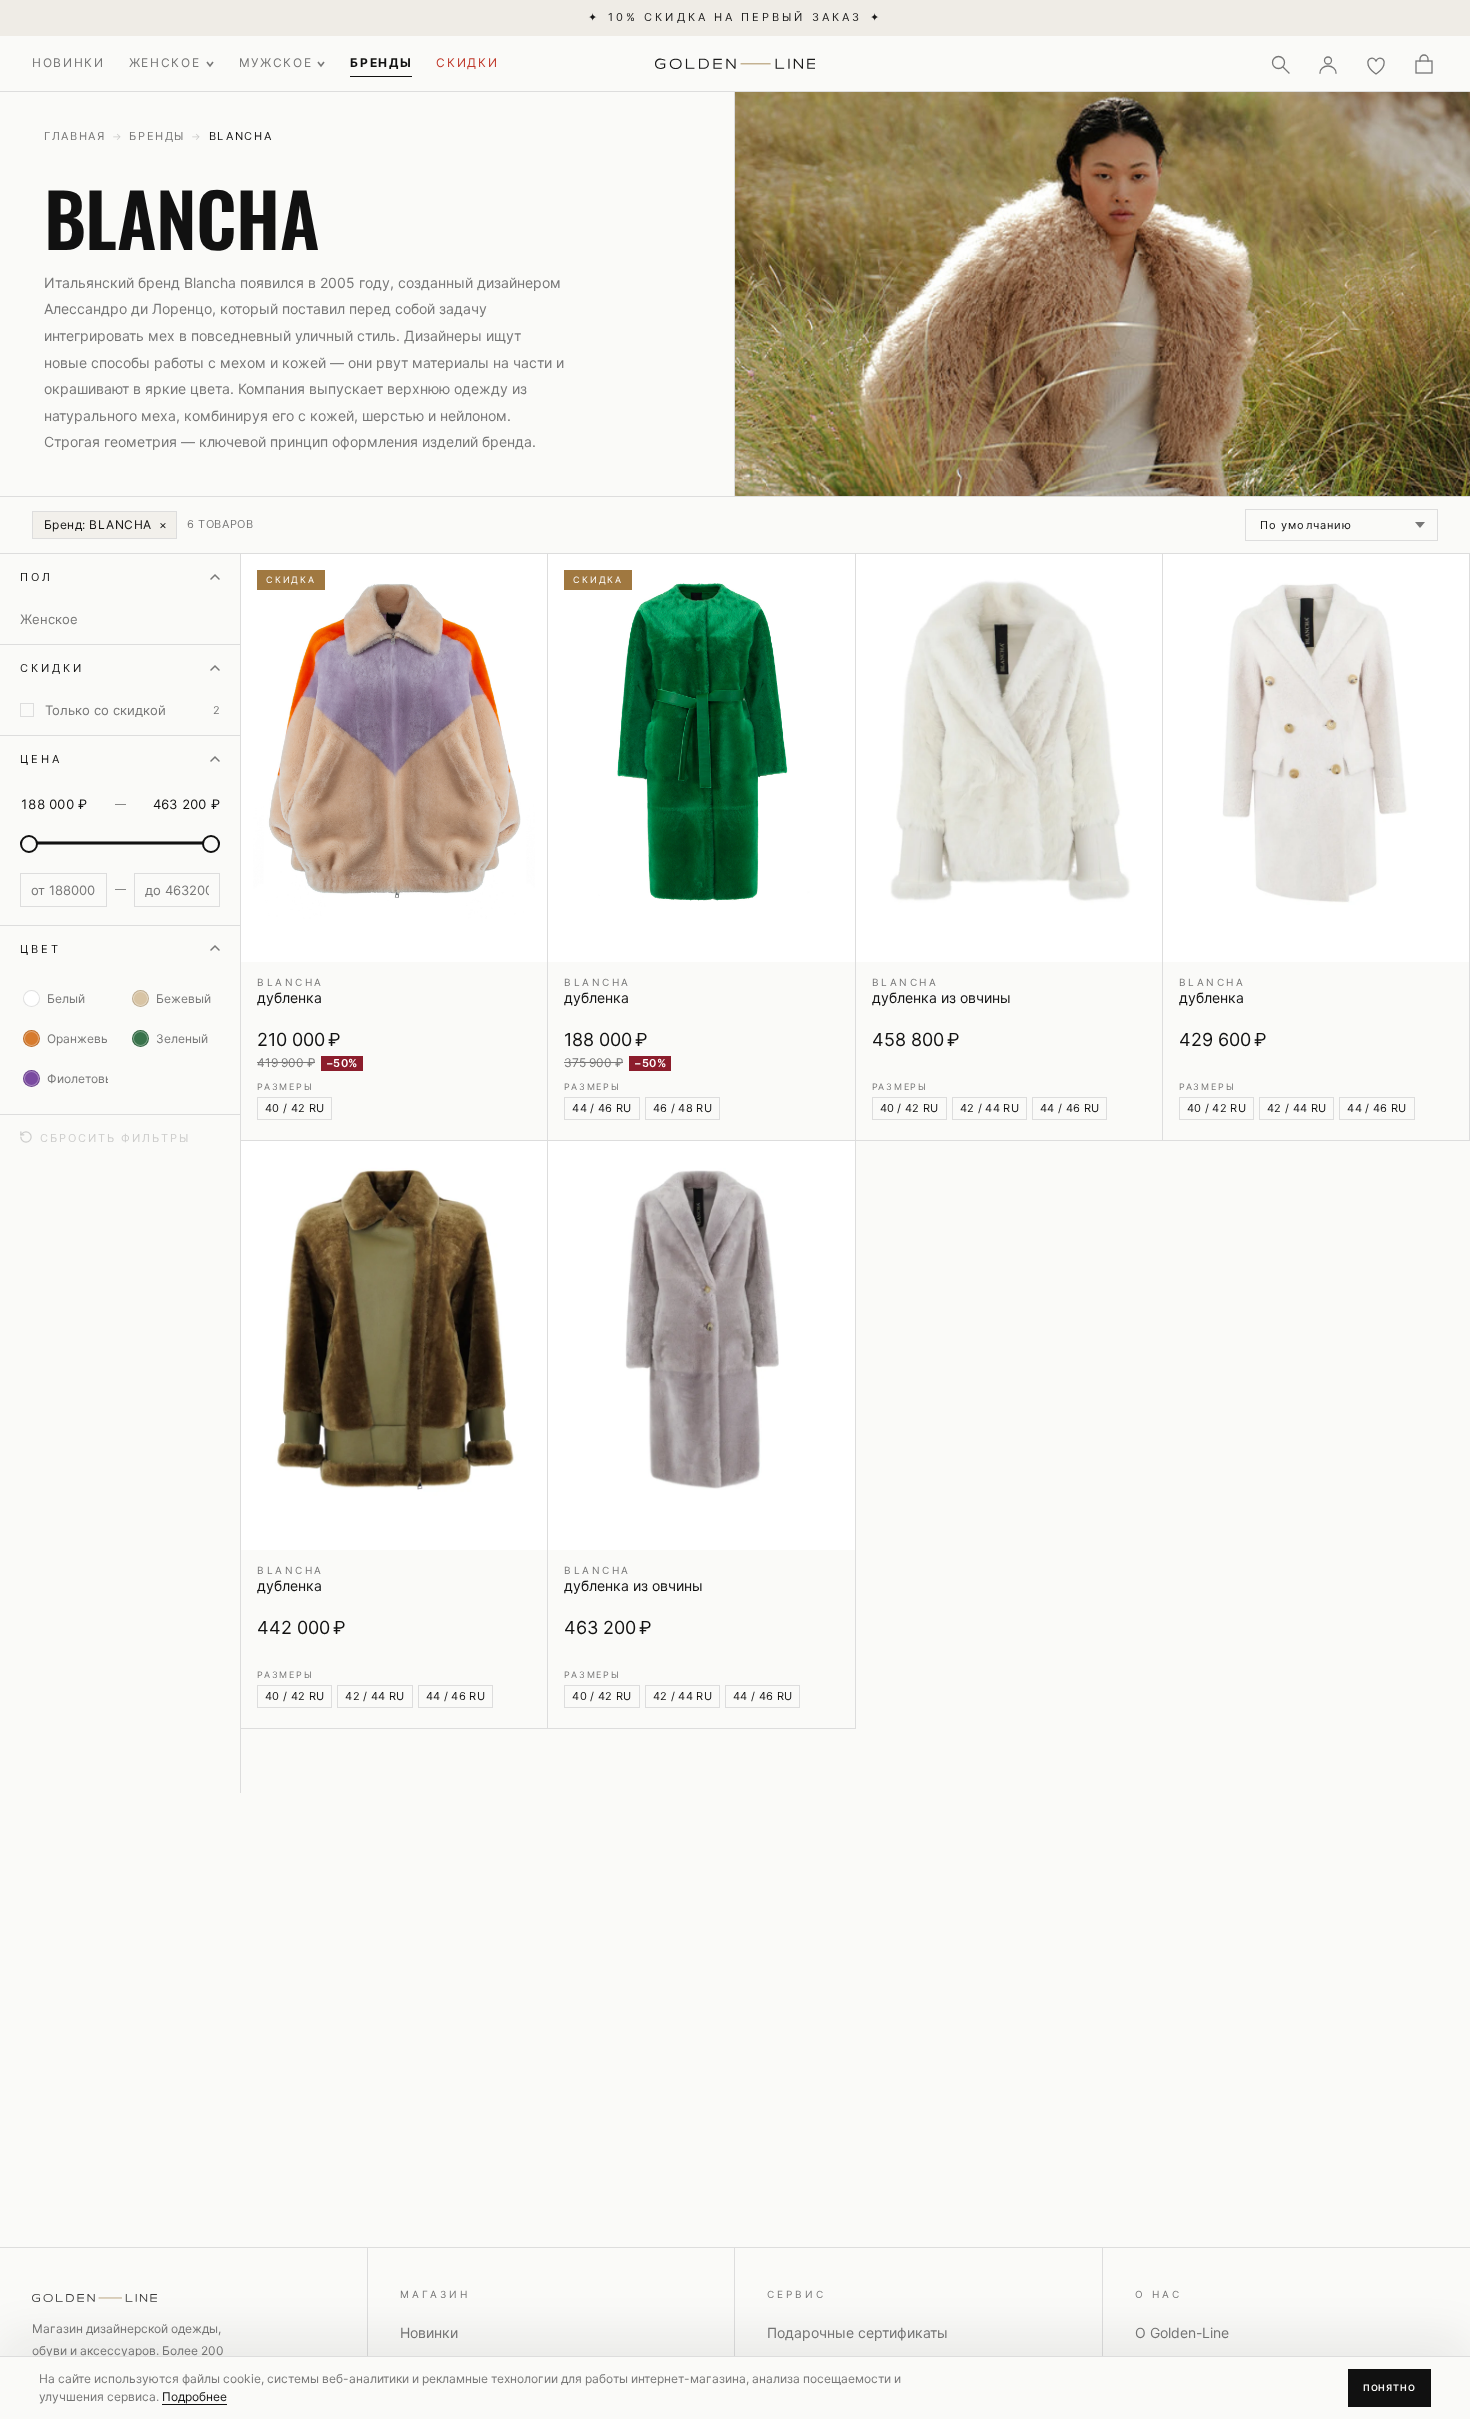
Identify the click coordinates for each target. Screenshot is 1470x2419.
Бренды (157, 136)
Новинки (429, 2332)
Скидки (52, 668)
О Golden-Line (1182, 2332)
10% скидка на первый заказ (735, 17)
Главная (75, 136)
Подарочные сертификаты (857, 2332)
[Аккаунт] (1328, 64)
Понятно (1389, 2387)
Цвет (40, 948)
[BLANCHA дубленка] (394, 758)
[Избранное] (1376, 64)
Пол (36, 577)
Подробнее (194, 2396)
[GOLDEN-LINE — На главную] (735, 60)
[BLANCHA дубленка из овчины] (1009, 758)
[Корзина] (1424, 64)
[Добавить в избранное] (520, 581)
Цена (41, 759)
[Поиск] (1280, 64)
